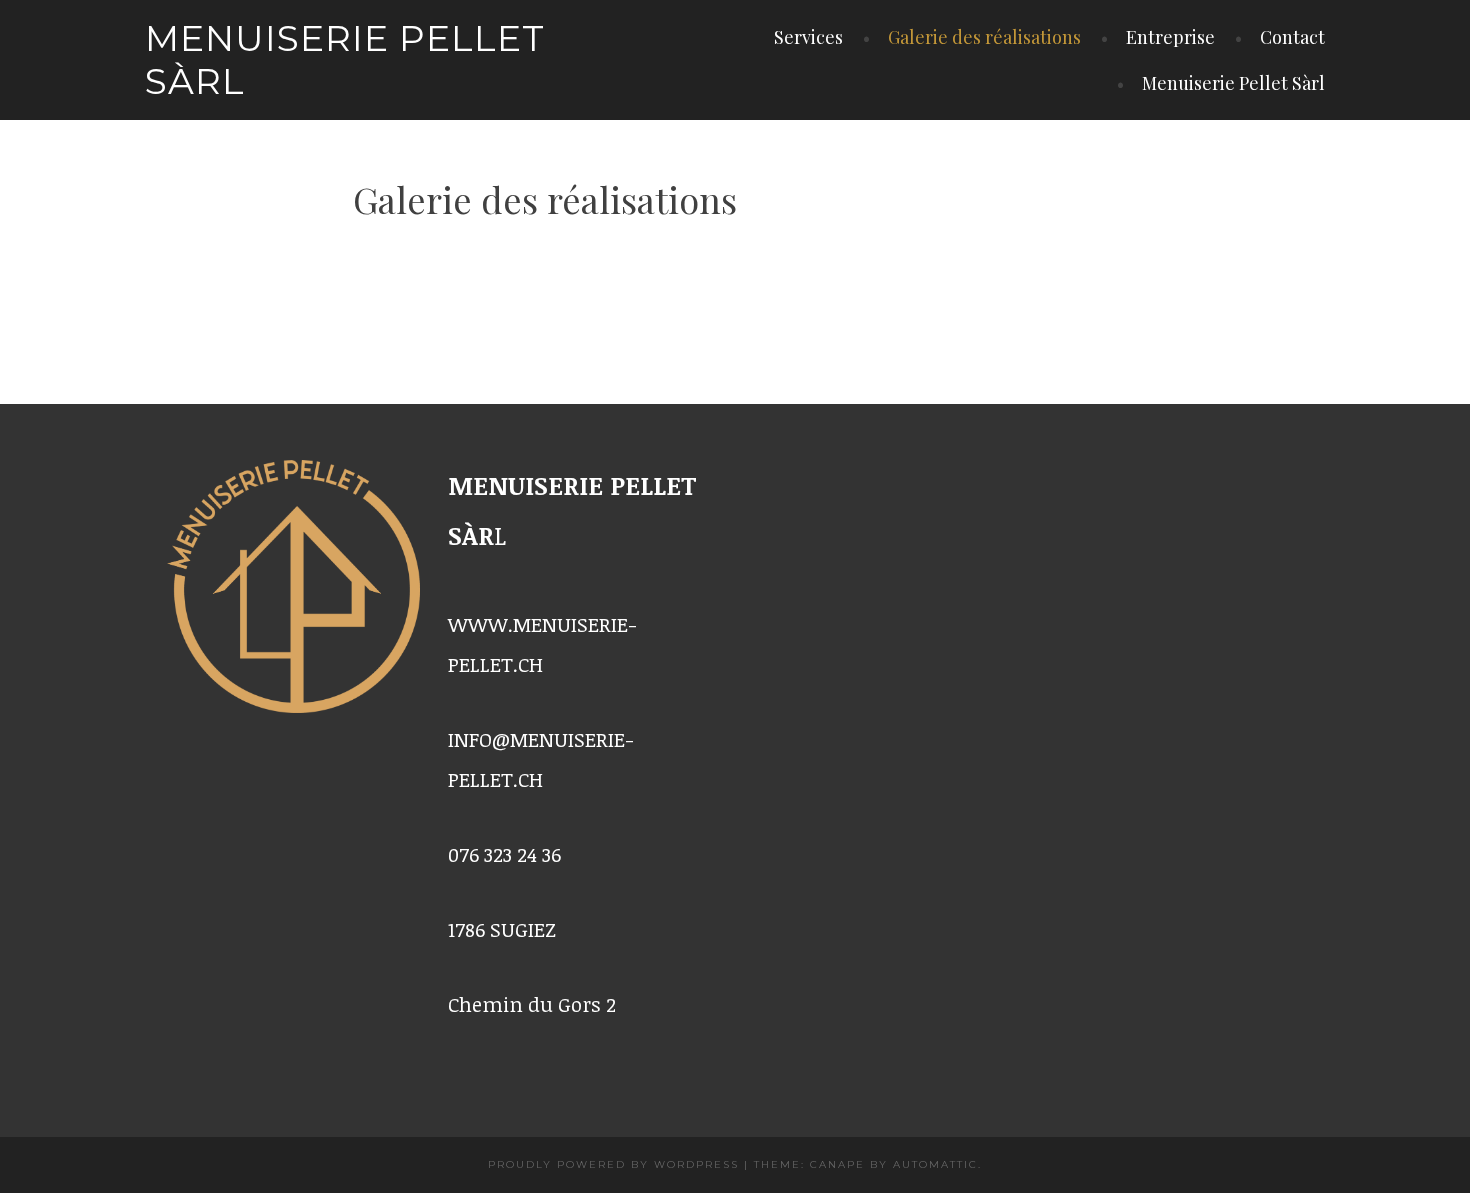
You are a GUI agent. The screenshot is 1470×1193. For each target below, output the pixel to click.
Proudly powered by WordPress (613, 1164)
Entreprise (1170, 37)
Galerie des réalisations (984, 37)
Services (808, 37)
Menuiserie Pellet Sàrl (345, 59)
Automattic (935, 1164)
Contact (1292, 37)
